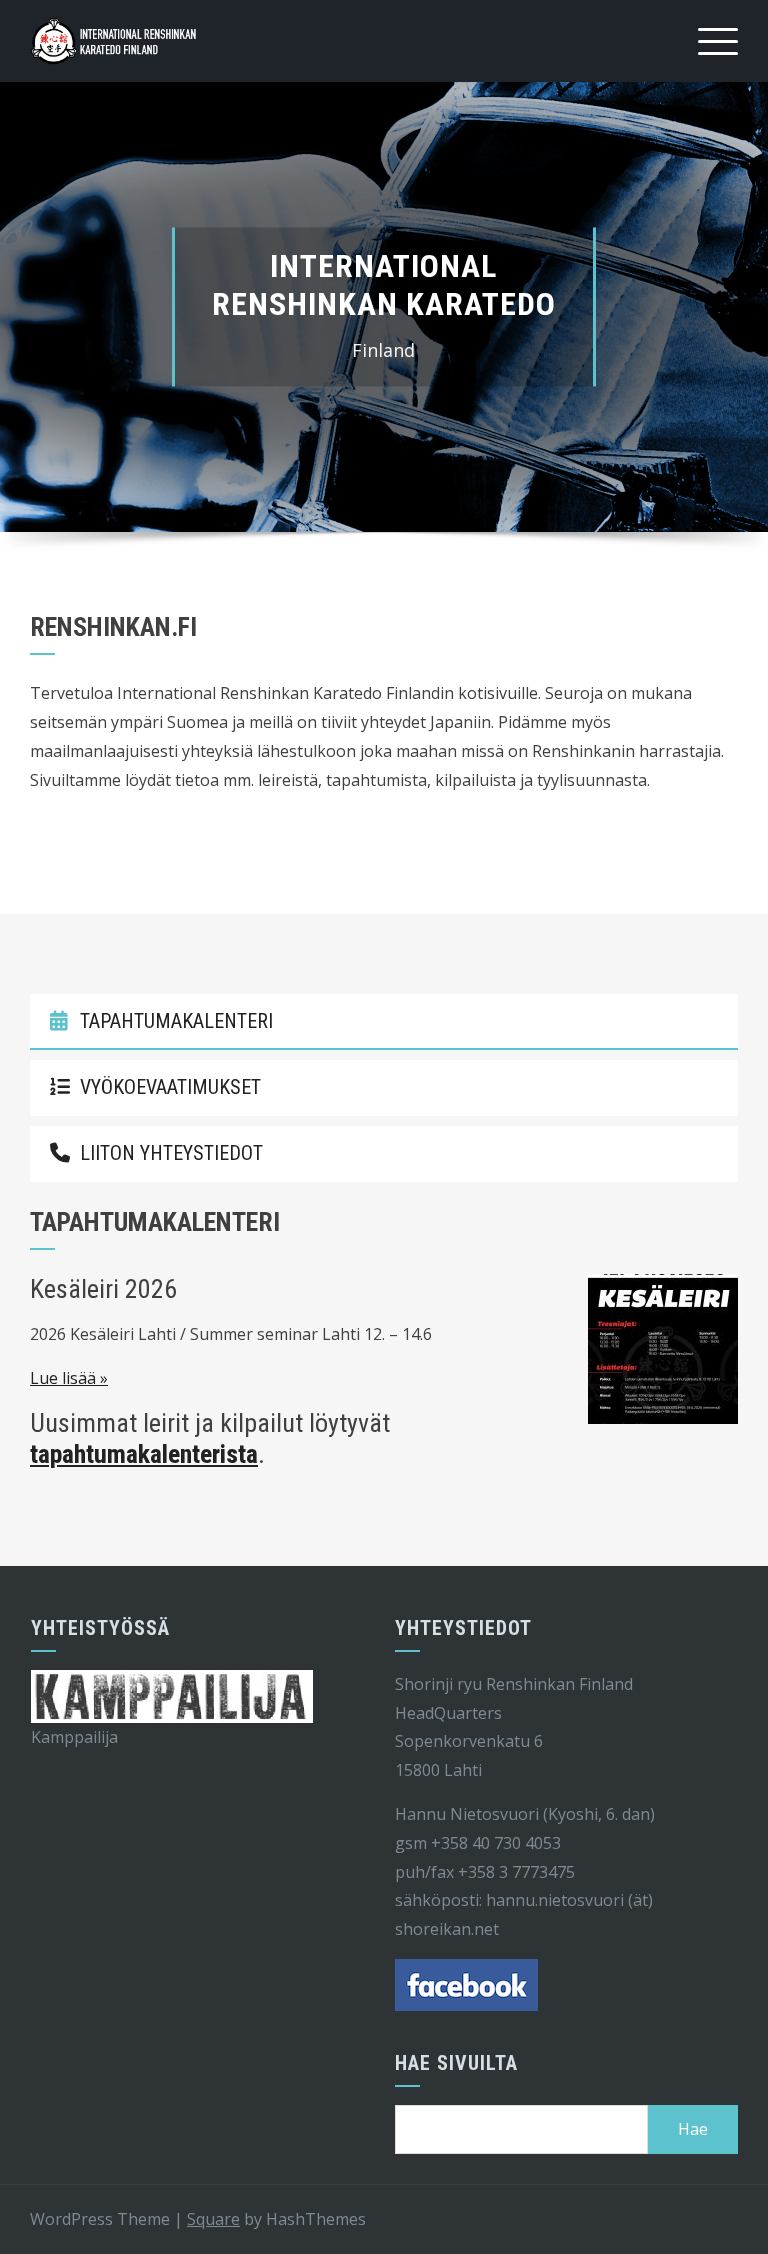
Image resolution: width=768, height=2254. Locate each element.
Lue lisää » (69, 1379)
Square (213, 2219)
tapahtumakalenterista (144, 1455)
